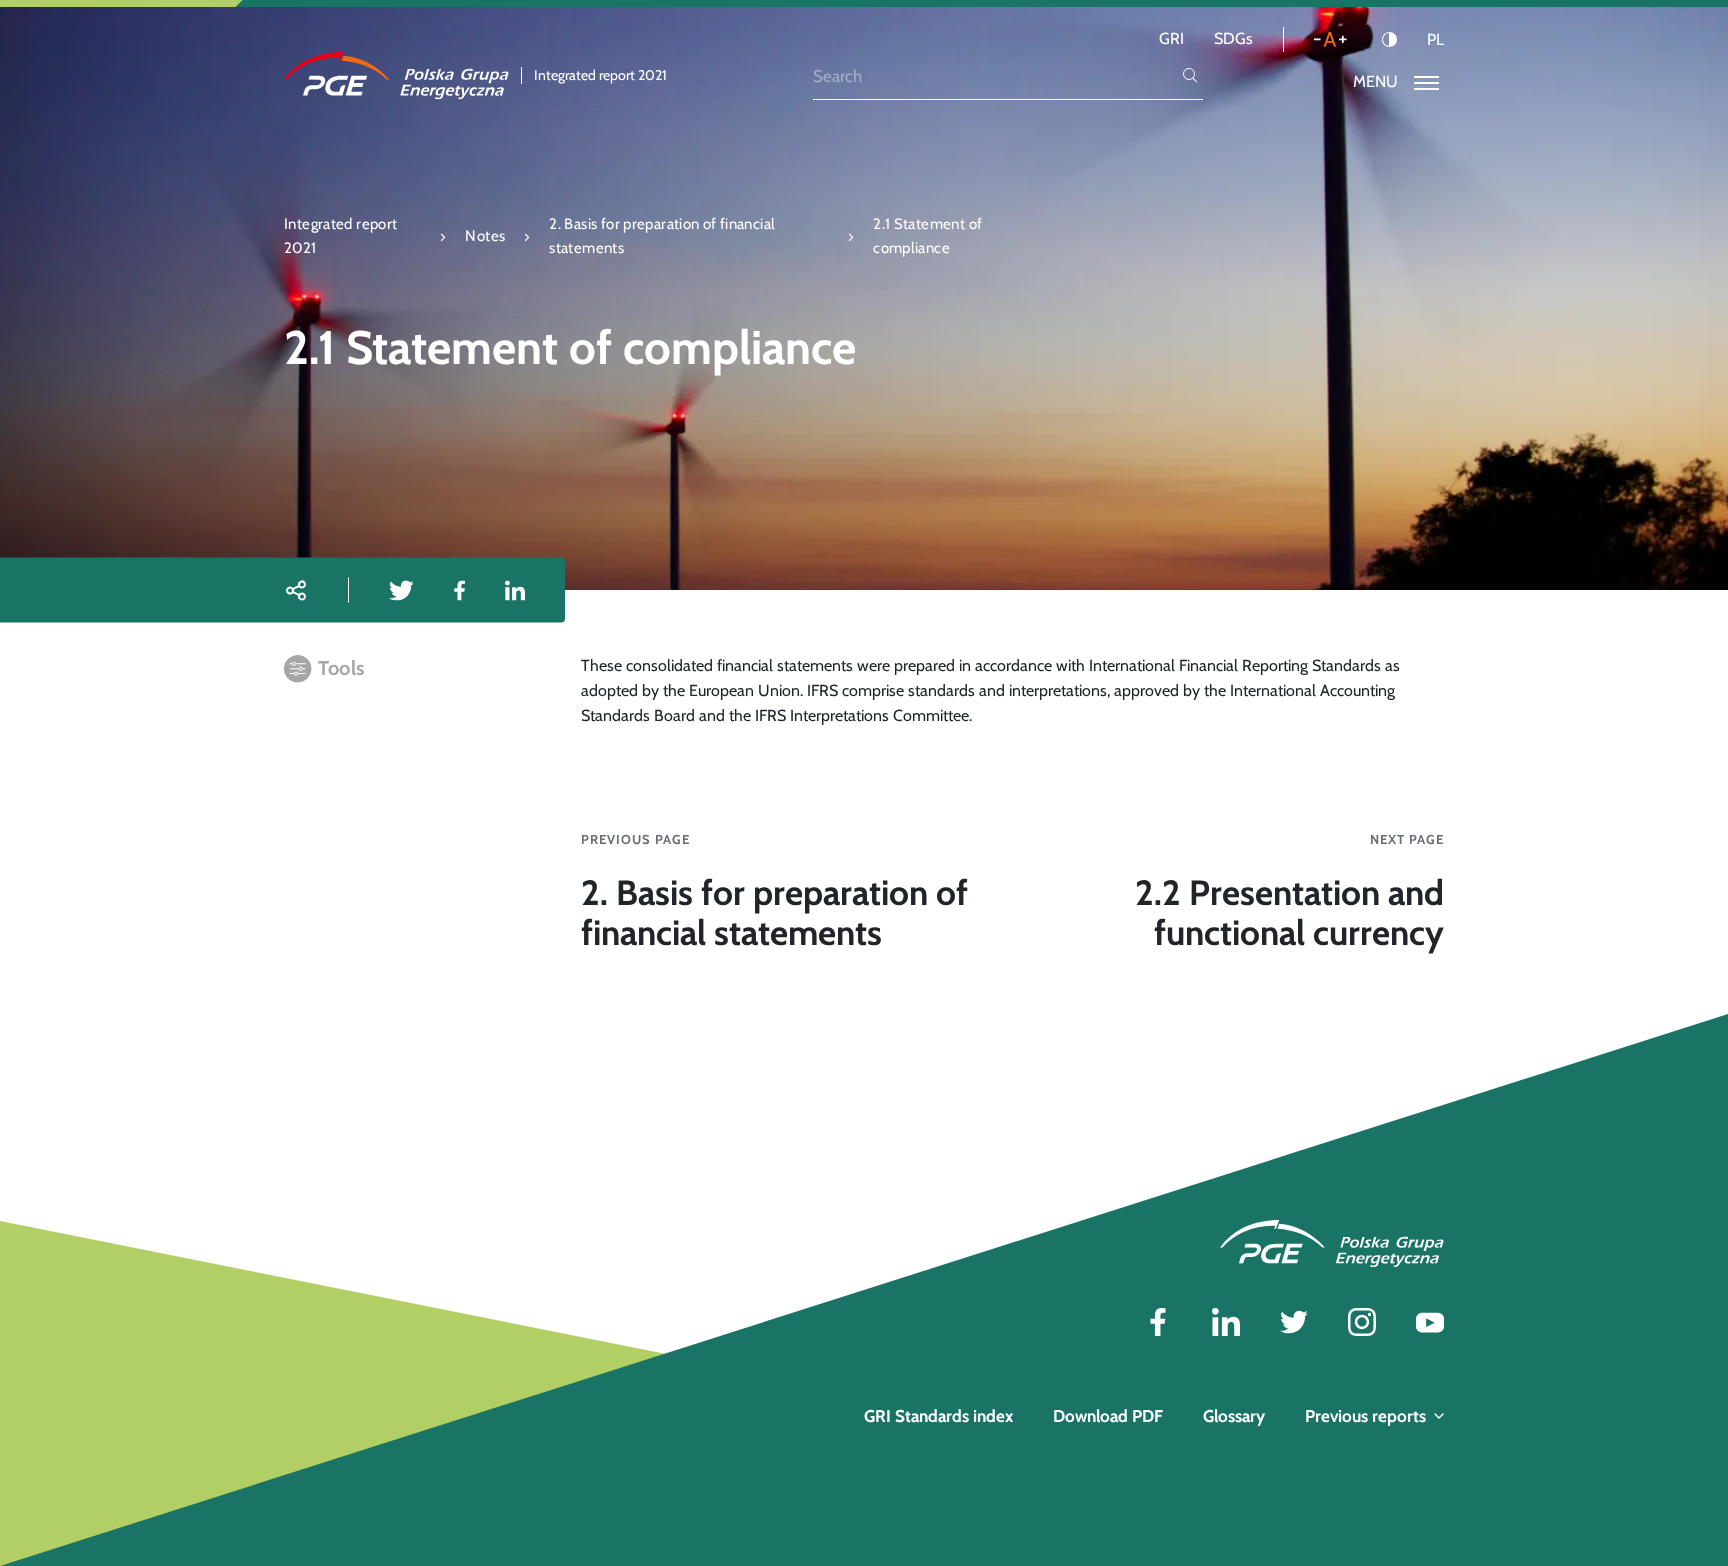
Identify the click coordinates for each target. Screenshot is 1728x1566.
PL (1435, 40)
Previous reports (1365, 1416)
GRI (1171, 38)
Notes (485, 236)
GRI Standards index (938, 1416)
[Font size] (1330, 39)
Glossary (1234, 1416)
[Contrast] (1389, 39)
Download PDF (1108, 1416)
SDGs (1233, 38)
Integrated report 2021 (340, 235)
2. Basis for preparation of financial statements (662, 235)
